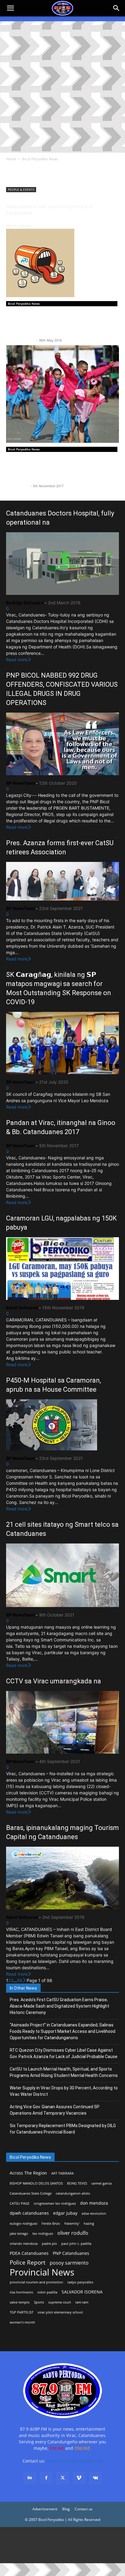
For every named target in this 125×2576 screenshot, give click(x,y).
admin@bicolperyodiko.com (75, 2461)
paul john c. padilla (76, 2244)
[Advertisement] (62, 87)
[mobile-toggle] (10, 8)
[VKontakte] (95, 2478)
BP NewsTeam (18, 486)
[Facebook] (46, 2478)
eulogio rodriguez (24, 2224)
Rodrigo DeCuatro (21, 340)
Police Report (28, 2263)
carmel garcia (101, 2183)
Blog (66, 2509)
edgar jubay (65, 2213)
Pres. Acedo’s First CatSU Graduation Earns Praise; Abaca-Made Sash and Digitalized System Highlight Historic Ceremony (59, 2006)
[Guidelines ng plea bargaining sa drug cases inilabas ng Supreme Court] (62, 263)
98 (20, 1980)
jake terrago (19, 2234)
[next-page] (25, 1980)
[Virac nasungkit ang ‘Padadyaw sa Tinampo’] (62, 394)
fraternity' (72, 2224)
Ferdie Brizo (51, 2224)
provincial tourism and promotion (36, 2282)
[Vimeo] (79, 2478)
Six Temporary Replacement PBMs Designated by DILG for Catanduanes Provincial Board (63, 2129)
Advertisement (45, 2509)
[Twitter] (62, 2478)
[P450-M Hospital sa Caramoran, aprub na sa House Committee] (62, 1425)
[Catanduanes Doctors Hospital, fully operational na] (62, 564)
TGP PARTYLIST (22, 2312)
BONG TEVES (77, 2183)
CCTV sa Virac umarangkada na (54, 1681)
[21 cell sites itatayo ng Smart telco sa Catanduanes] (62, 1575)
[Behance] (30, 2478)
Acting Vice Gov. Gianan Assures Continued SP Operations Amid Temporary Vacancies (55, 2110)
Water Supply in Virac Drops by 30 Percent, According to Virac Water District (64, 2091)
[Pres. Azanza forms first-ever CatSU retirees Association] (62, 881)
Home (11, 159)
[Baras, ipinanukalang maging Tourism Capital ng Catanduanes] (62, 1878)
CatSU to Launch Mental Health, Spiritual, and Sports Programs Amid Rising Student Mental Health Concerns (64, 2072)
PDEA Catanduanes (29, 2253)
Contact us (84, 2509)
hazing (89, 2224)
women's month (22, 2322)
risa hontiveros (21, 2292)
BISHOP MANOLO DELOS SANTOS (36, 2183)
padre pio (49, 2244)
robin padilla (47, 2292)
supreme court (60, 2302)
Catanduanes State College (31, 2193)
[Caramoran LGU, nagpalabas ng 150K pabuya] (62, 1269)
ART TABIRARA (62, 2173)
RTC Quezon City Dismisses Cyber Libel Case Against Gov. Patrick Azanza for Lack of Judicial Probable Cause (64, 2053)
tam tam (82, 2302)
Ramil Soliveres (22, 1308)
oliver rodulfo (73, 2233)
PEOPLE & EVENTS (21, 189)
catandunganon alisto (73, 2193)
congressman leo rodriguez (55, 2203)
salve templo (20, 2302)
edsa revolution (94, 2213)
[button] (117, 8)
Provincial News (42, 2272)
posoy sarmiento (69, 2263)
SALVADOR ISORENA (82, 2292)
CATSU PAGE (20, 2203)
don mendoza (94, 2203)
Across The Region (28, 2173)
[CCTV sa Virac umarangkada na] (62, 1722)
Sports (39, 2302)
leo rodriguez (43, 2234)
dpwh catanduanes (29, 2213)
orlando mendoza (24, 2244)
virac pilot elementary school (60, 2312)
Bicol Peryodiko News (24, 304)
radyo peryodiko (80, 2282)
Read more (17, 660)
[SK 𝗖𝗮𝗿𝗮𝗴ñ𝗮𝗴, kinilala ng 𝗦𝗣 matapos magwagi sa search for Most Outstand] (62, 1043)
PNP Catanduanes (71, 2253)
